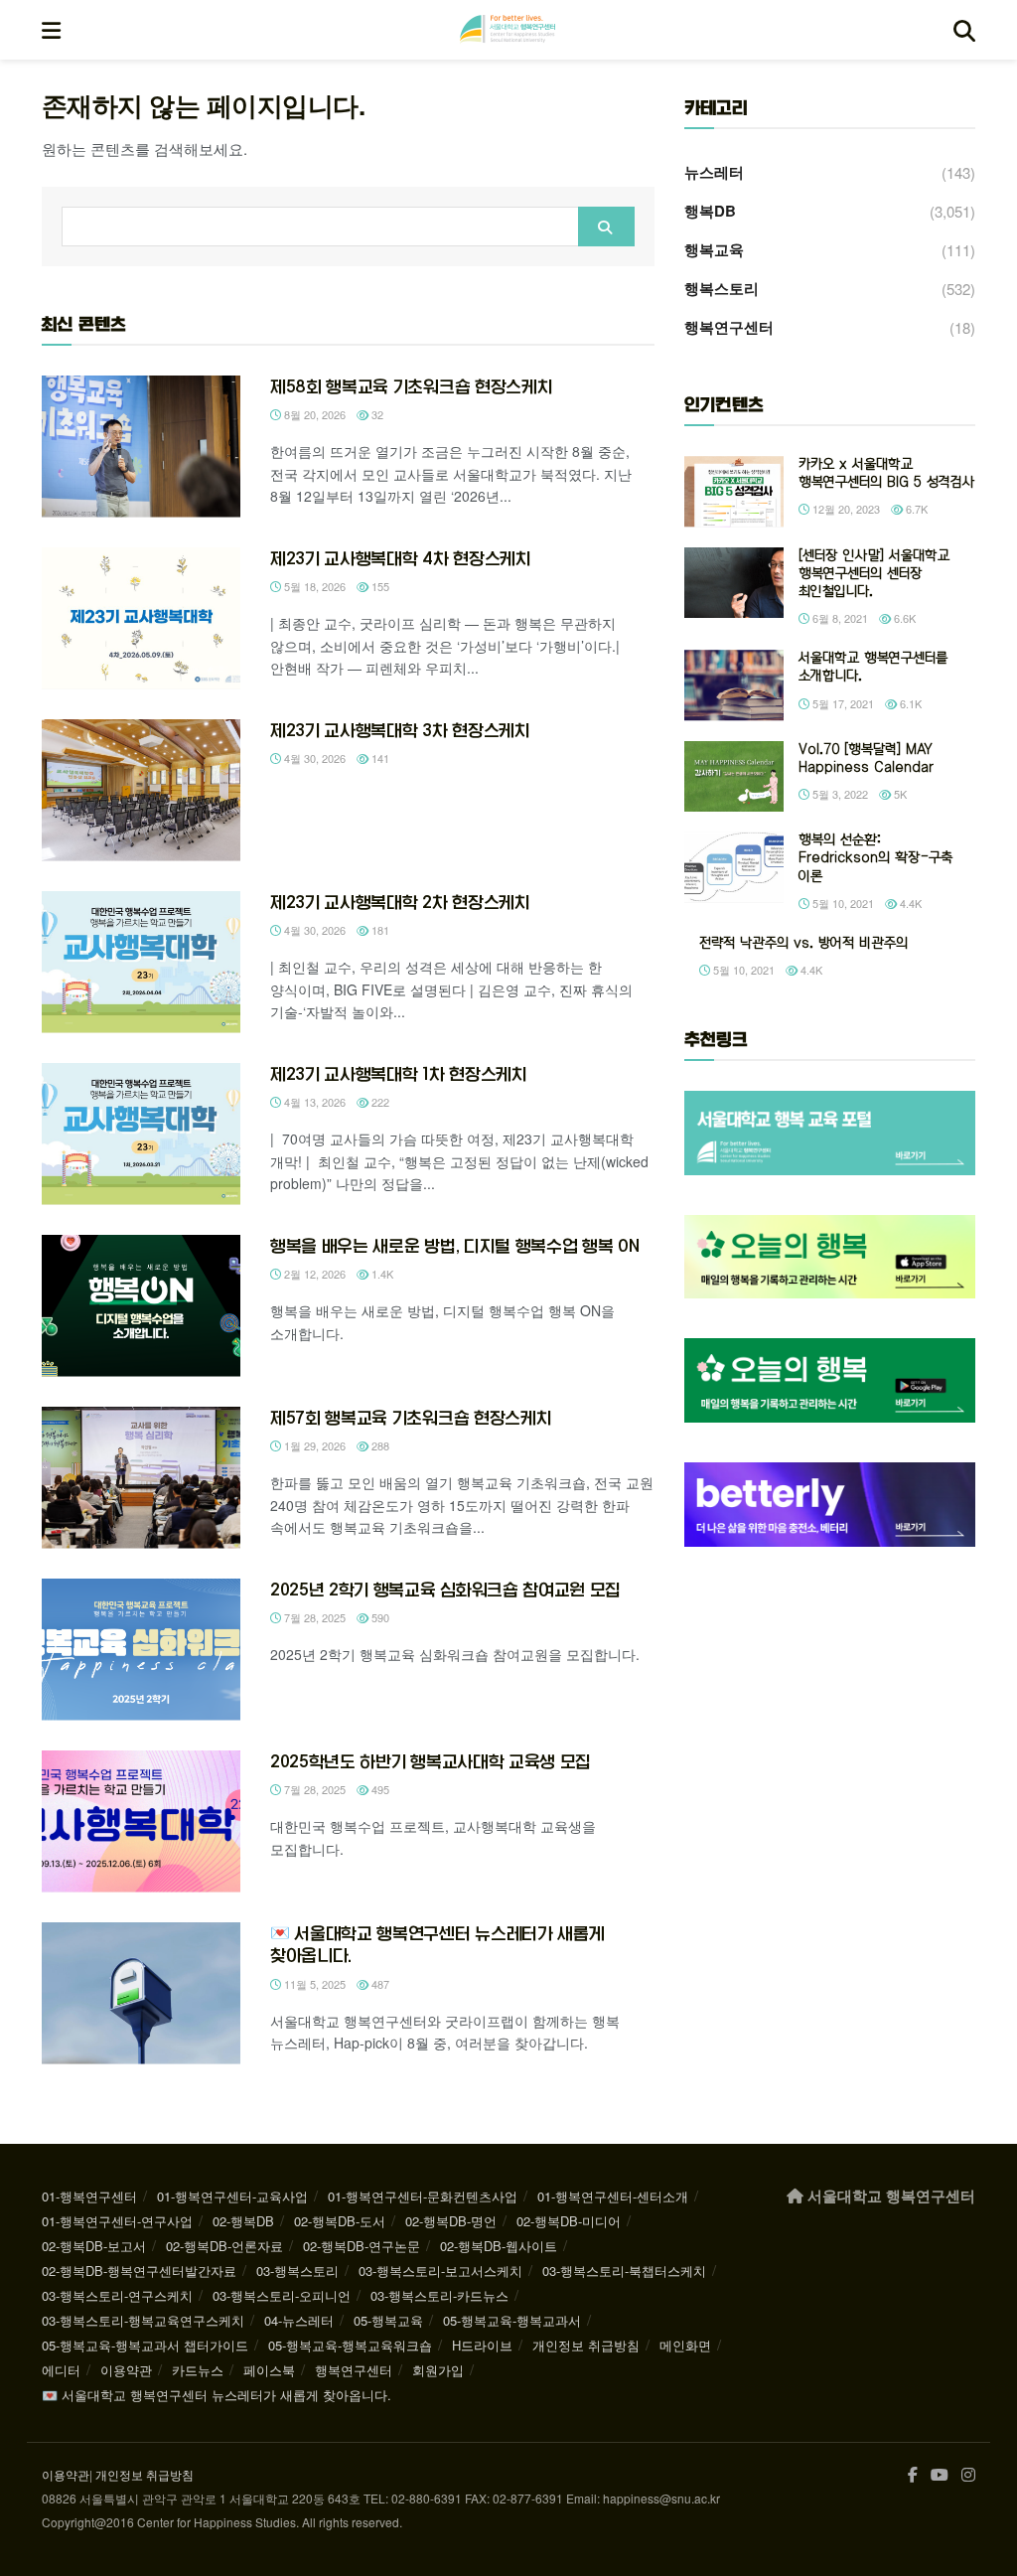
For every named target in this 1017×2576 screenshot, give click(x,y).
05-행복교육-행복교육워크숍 (350, 2345)
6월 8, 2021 (839, 618)
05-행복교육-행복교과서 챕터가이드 (145, 2345)
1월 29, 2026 (313, 1445)
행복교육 (714, 249)
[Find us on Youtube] (940, 2475)
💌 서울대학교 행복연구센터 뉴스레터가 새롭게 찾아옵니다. (217, 2395)
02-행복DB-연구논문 (362, 2246)
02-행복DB (243, 2221)
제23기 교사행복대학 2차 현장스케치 (400, 902)
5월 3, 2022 (839, 794)
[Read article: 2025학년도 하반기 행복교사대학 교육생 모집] (141, 1821)
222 (379, 1102)
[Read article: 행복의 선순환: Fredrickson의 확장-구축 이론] (734, 867)
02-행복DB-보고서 (94, 2246)
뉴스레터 (714, 172)
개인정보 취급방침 (586, 2345)
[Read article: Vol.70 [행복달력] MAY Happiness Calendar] (734, 777)
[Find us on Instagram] (968, 2475)
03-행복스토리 (297, 2271)
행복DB (710, 211)
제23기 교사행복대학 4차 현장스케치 (401, 558)
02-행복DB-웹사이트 (499, 2246)
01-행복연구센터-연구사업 (117, 2221)
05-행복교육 (388, 2320)
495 (379, 1789)
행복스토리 (722, 288)
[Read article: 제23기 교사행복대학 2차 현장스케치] (141, 962)
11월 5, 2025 (313, 1984)
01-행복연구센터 (89, 2196)
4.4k (909, 903)
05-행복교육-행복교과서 (512, 2320)
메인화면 (685, 2345)
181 (379, 930)
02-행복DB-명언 (451, 2221)
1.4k (381, 1274)
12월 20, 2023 (845, 509)
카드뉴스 (198, 2370)
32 (376, 414)
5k (899, 794)
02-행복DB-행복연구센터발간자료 (139, 2271)
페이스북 (269, 2370)
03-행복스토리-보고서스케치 (440, 2271)
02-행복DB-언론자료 (224, 2246)
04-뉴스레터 (299, 2320)
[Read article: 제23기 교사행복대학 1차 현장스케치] (141, 1134)
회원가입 (438, 2370)
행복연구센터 (729, 327)
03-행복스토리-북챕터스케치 (624, 2271)
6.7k (915, 509)
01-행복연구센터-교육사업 (232, 2196)
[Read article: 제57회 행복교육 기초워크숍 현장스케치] (141, 1478)
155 (379, 586)
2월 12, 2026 (313, 1274)
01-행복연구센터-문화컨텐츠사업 (423, 2196)
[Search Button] (964, 30)
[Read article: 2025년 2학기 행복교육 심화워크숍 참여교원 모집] (141, 1650)
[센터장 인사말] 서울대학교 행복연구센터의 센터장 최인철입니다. (874, 574)
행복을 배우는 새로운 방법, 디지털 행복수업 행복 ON (454, 1246)
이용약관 (126, 2370)
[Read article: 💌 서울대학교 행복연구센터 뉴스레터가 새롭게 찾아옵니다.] (141, 1993)
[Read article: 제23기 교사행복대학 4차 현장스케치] (141, 618)
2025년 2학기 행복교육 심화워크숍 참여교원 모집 (445, 1590)
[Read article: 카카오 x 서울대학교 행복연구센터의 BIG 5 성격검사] (734, 492)
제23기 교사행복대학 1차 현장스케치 (399, 1074)
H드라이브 (482, 2345)
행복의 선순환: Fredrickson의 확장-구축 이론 (875, 858)
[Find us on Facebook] (913, 2475)
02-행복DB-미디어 (569, 2221)
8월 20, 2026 (313, 414)
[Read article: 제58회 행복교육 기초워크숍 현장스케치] (141, 447)
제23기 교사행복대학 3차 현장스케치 (400, 730)
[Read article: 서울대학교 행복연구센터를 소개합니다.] (734, 685)
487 (379, 1984)
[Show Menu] (51, 30)
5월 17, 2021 (842, 703)
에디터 (61, 2370)
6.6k (903, 618)
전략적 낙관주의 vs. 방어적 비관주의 (803, 943)
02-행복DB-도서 (340, 2221)
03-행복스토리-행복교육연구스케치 (143, 2320)
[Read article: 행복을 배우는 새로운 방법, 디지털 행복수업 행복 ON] (141, 1306)
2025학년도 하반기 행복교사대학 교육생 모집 (431, 1761)
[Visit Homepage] (508, 30)
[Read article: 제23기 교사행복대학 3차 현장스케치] (141, 790)
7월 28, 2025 (313, 1617)
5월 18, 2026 (313, 586)
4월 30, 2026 (313, 758)
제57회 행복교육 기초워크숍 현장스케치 (411, 1418)
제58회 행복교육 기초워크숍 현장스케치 (411, 386)
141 (379, 758)
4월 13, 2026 (313, 1102)
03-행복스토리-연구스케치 (117, 2295)
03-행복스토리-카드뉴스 (439, 2295)
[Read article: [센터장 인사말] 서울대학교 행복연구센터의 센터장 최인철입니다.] (734, 583)
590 (379, 1617)
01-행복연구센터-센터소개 (613, 2196)
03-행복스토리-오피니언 (282, 2295)
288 (379, 1445)
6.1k (909, 703)
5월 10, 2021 (842, 903)
